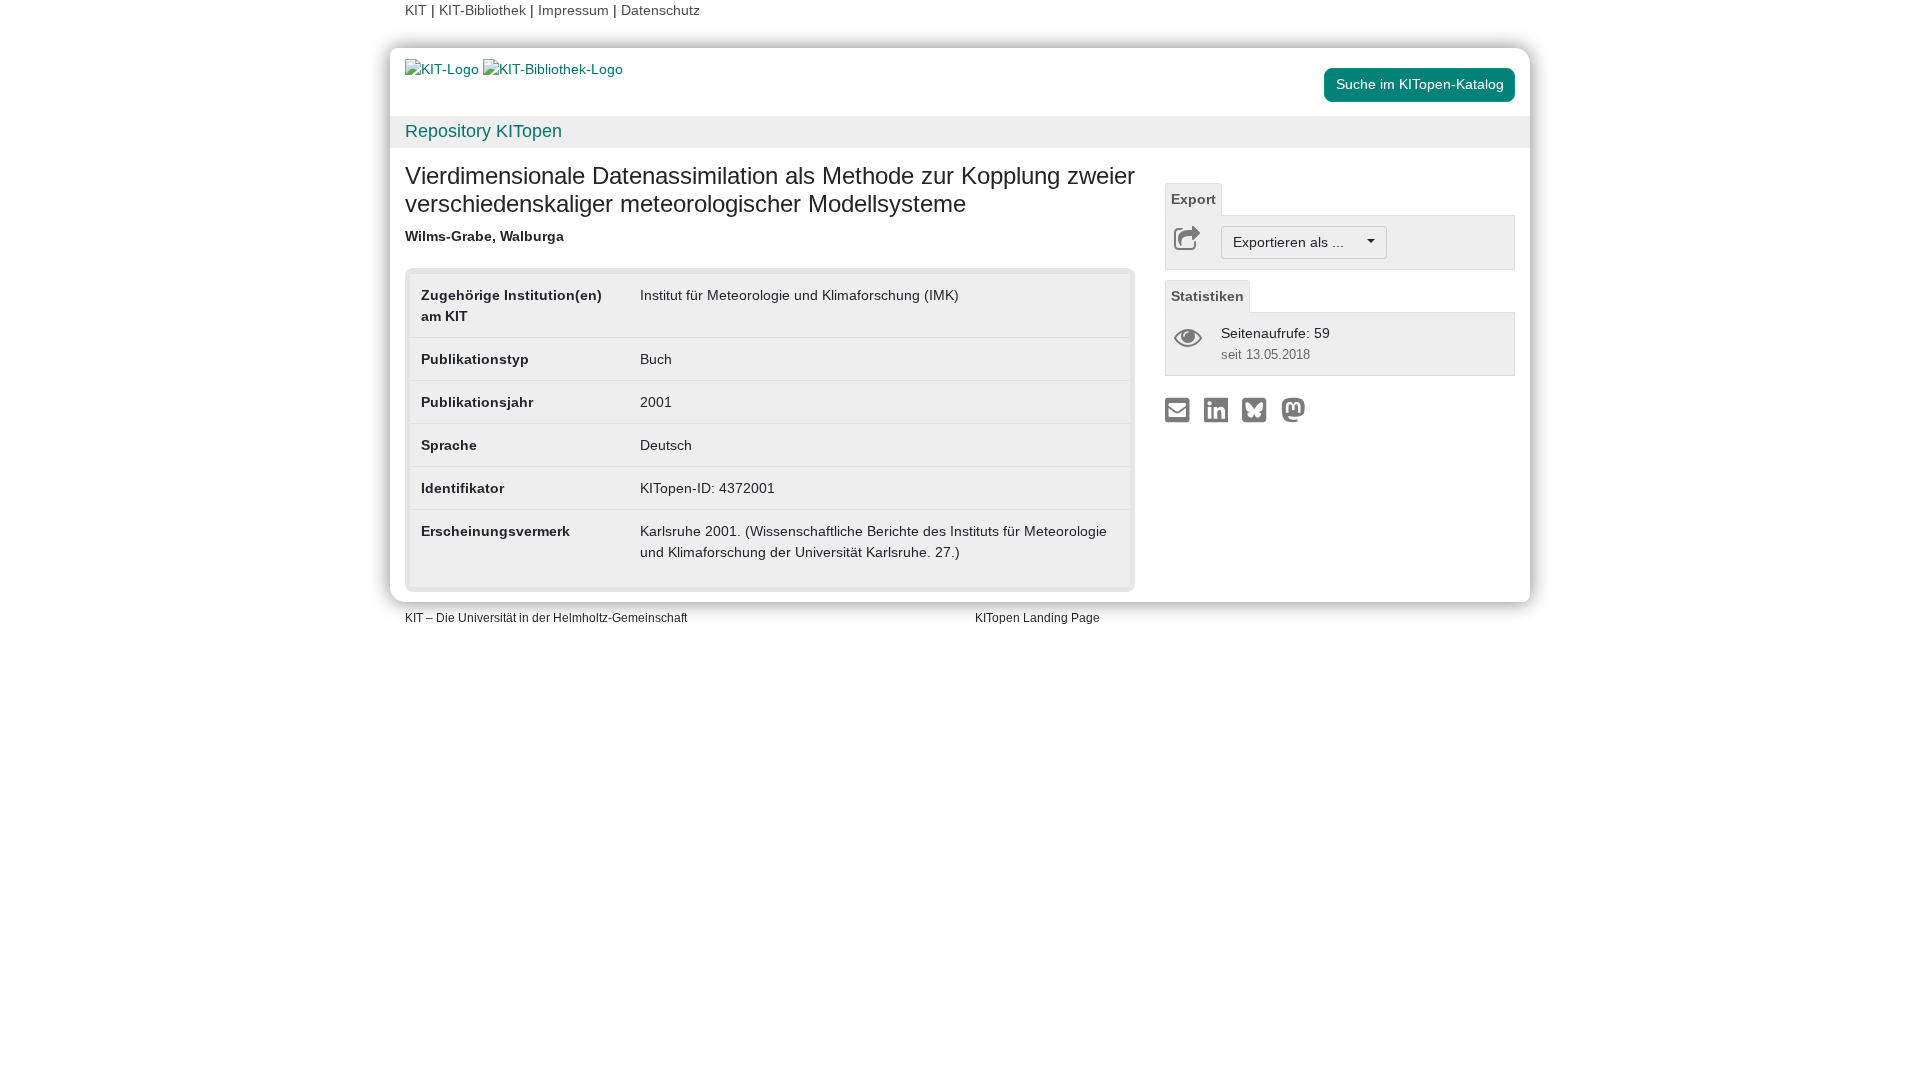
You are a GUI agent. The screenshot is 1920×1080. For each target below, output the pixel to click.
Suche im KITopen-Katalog (1420, 84)
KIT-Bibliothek (484, 10)
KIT (416, 10)
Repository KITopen (483, 131)
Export (1193, 199)
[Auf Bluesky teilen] (1259, 409)
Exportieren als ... (1298, 242)
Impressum (573, 10)
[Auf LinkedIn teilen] (1218, 409)
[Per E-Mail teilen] (1179, 409)
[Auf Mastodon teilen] (1293, 409)
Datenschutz (660, 10)
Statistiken (1207, 296)
